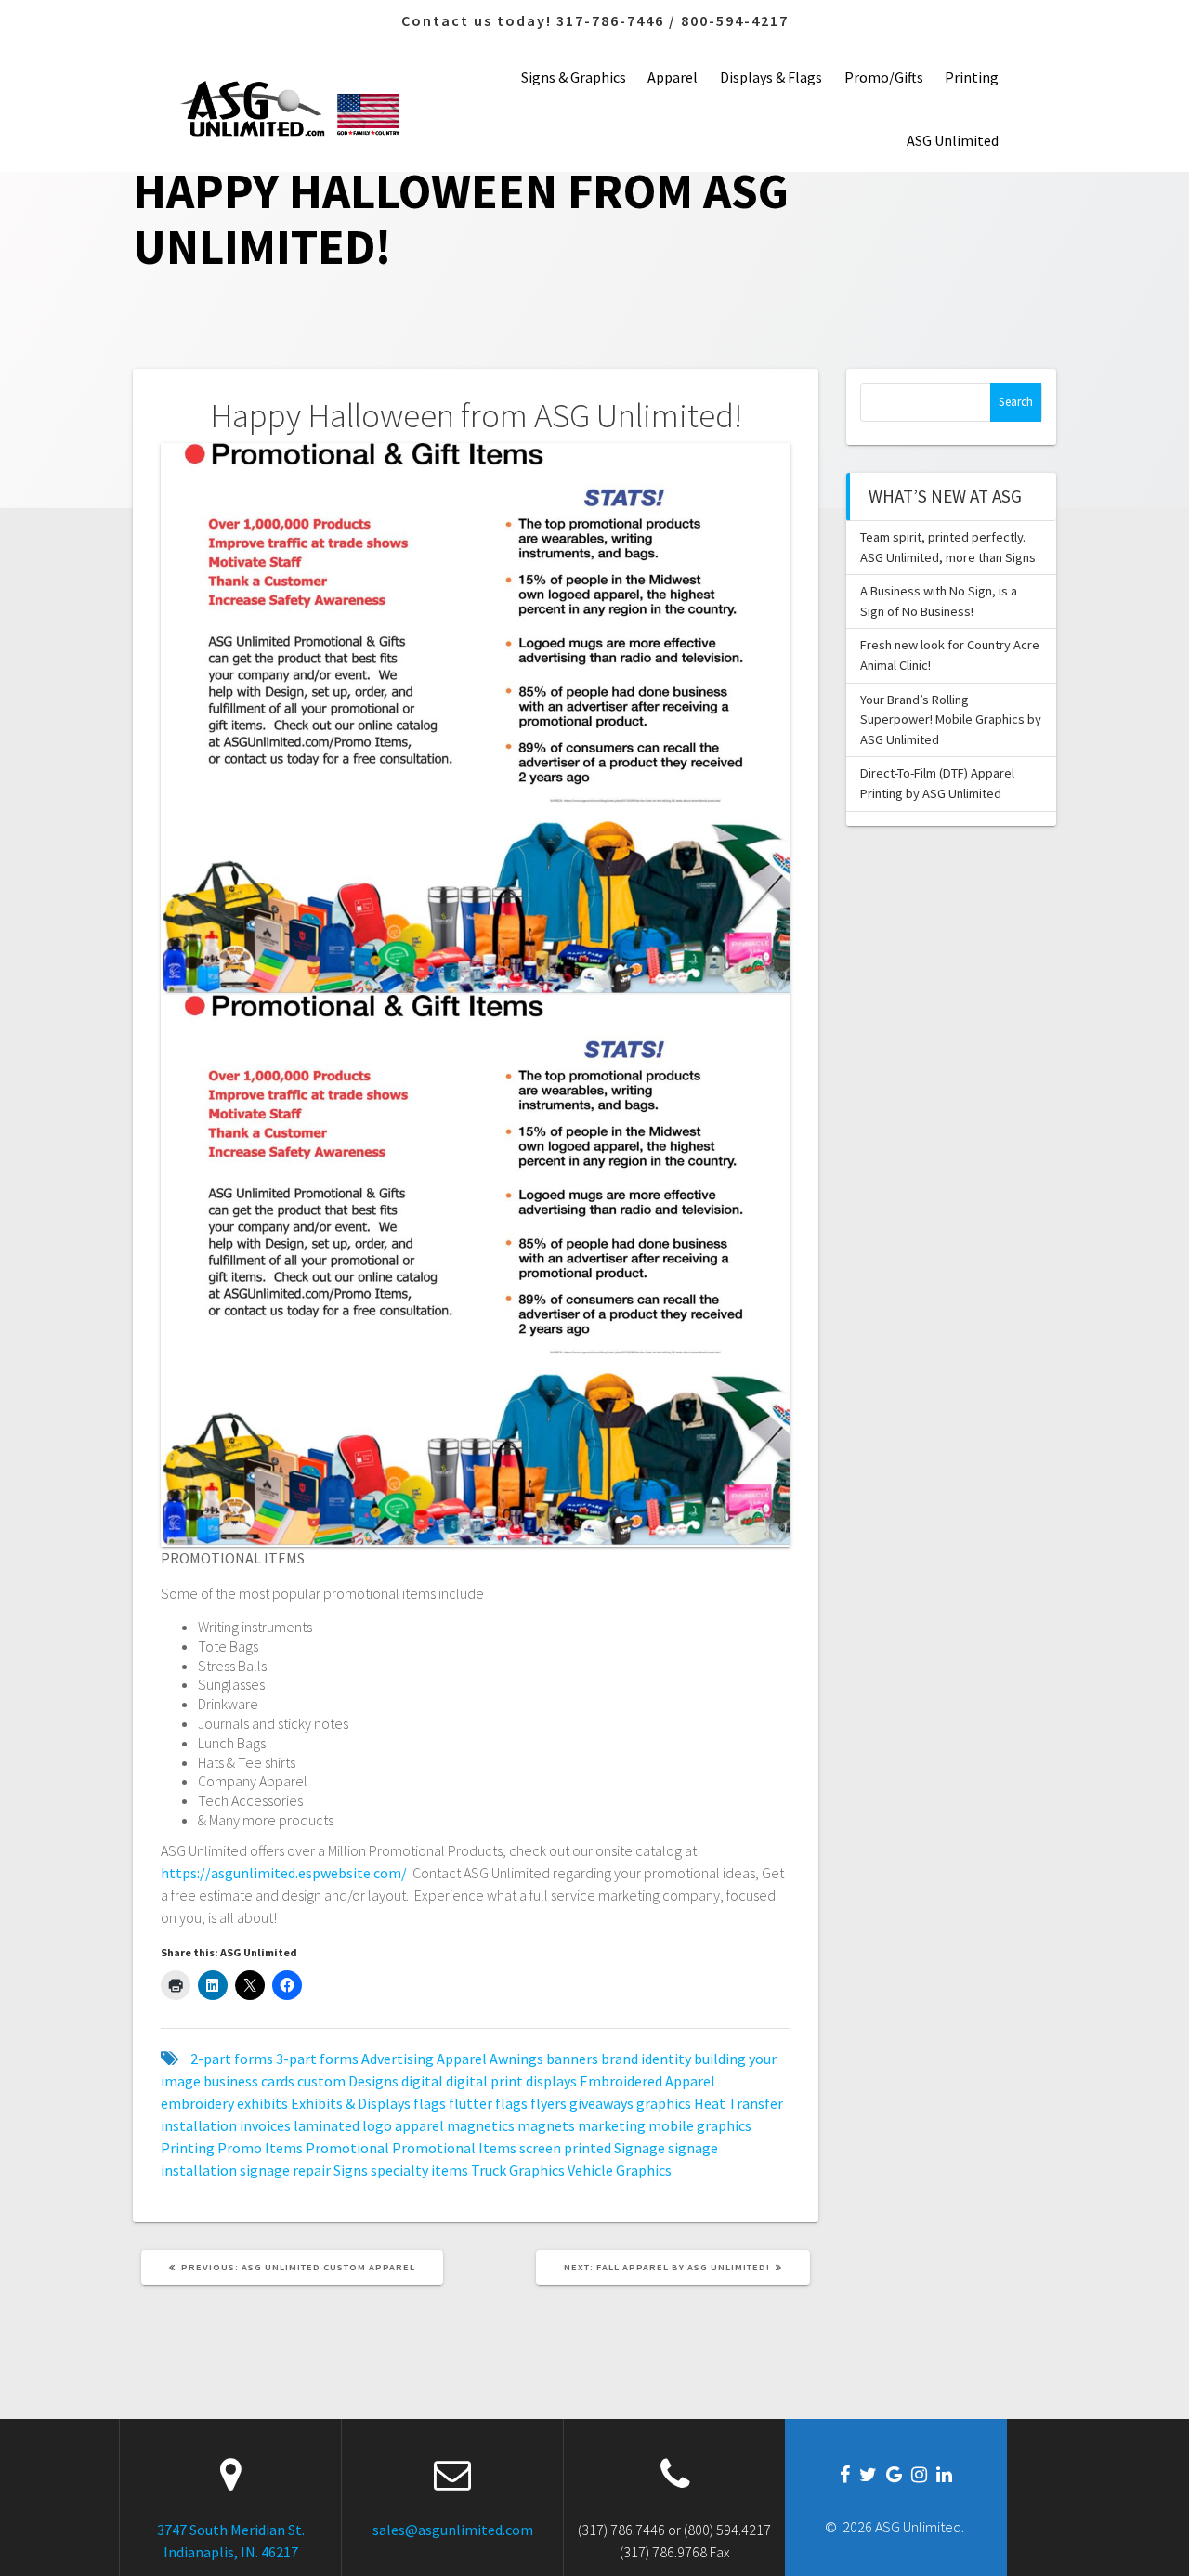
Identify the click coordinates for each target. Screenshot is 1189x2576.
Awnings (516, 2059)
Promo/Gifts (884, 77)
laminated (327, 2125)
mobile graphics (700, 2125)
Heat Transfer (738, 2103)
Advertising (398, 2059)
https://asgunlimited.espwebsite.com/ (284, 1873)
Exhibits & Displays (351, 2103)
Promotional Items (454, 2148)
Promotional (347, 2148)
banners (572, 2059)
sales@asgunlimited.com (453, 2530)
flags (430, 2103)
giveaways (601, 2103)
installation (199, 2125)
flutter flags (488, 2103)
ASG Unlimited (953, 140)
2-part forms (232, 2059)
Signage (640, 2148)
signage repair (285, 2170)
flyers (549, 2103)
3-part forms (317, 2059)
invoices (265, 2125)
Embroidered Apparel (647, 2081)
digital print (484, 2081)
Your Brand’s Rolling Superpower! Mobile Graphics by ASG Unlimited (951, 719)
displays (551, 2081)
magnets (546, 2125)
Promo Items (260, 2148)
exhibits (262, 2103)
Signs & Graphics (574, 77)
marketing (612, 2125)
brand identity (646, 2059)
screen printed (565, 2148)
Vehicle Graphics (620, 2170)
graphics (664, 2103)
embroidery (197, 2103)
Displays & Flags (771, 77)
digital (422, 2081)
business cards (249, 2081)
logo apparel (403, 2125)
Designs (373, 2081)
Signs (351, 2170)
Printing (972, 77)
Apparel (673, 77)
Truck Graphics (518, 2170)
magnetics (481, 2125)
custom (321, 2081)
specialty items (419, 2170)
